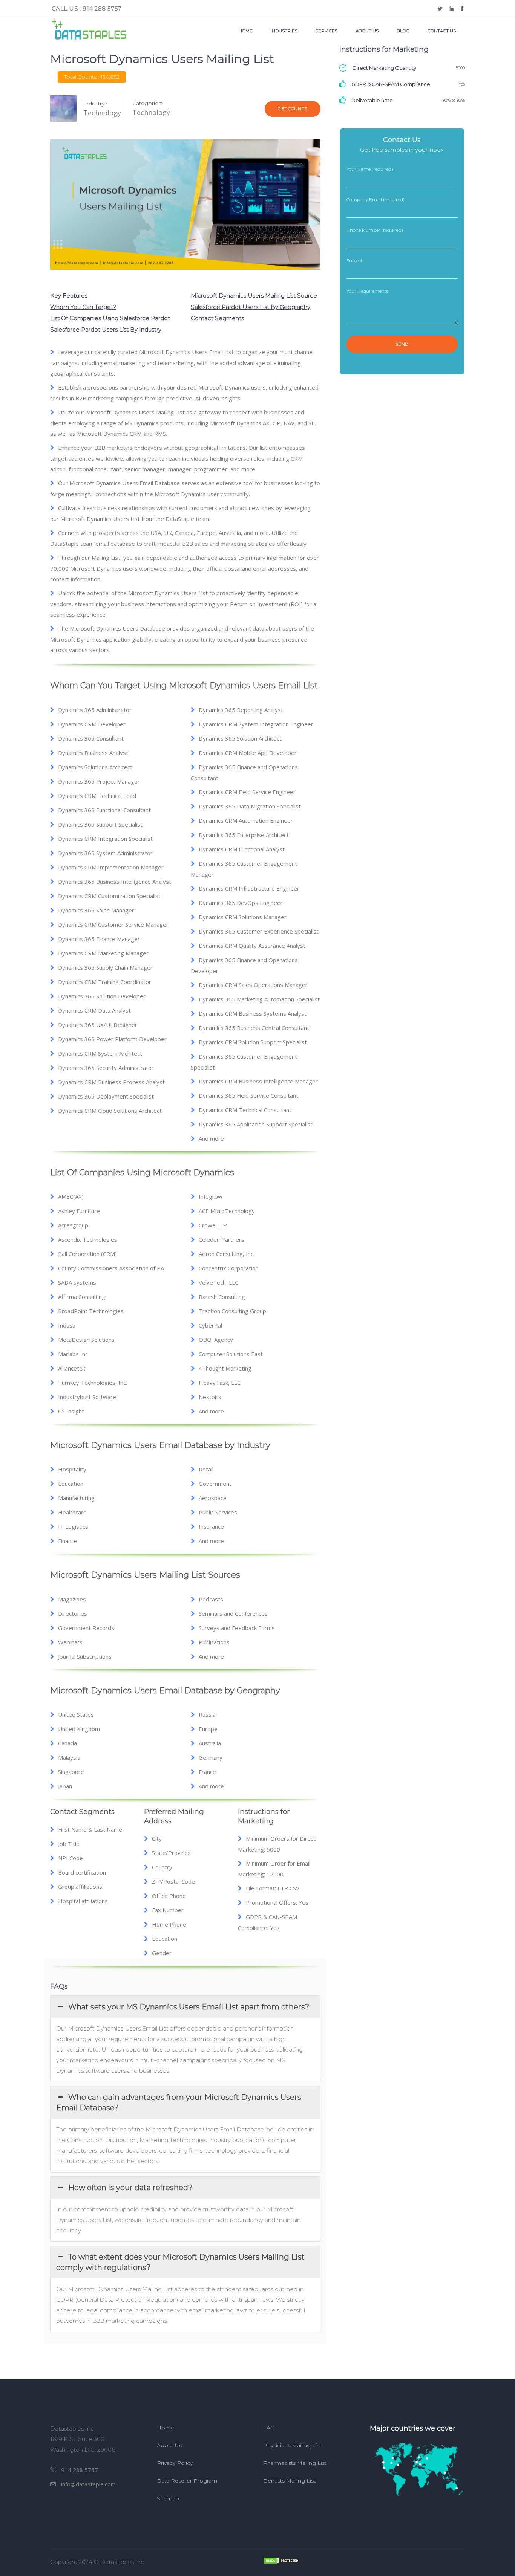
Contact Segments (217, 318)
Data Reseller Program (187, 2481)
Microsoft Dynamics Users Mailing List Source (254, 296)
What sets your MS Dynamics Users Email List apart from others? (189, 2007)
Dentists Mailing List (289, 2481)
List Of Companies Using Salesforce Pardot (110, 318)
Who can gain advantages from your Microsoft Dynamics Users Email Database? (179, 2102)
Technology (151, 112)
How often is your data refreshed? (130, 2188)
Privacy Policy (175, 2463)
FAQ (269, 2428)
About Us (169, 2445)
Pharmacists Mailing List (295, 2463)
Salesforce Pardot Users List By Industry (106, 329)
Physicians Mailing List (292, 2445)
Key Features (69, 296)
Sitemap (168, 2498)
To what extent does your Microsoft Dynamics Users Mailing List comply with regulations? (180, 2262)
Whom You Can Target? (83, 307)
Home (166, 2428)
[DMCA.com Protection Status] (364, 2561)
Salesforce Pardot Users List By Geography (251, 307)
